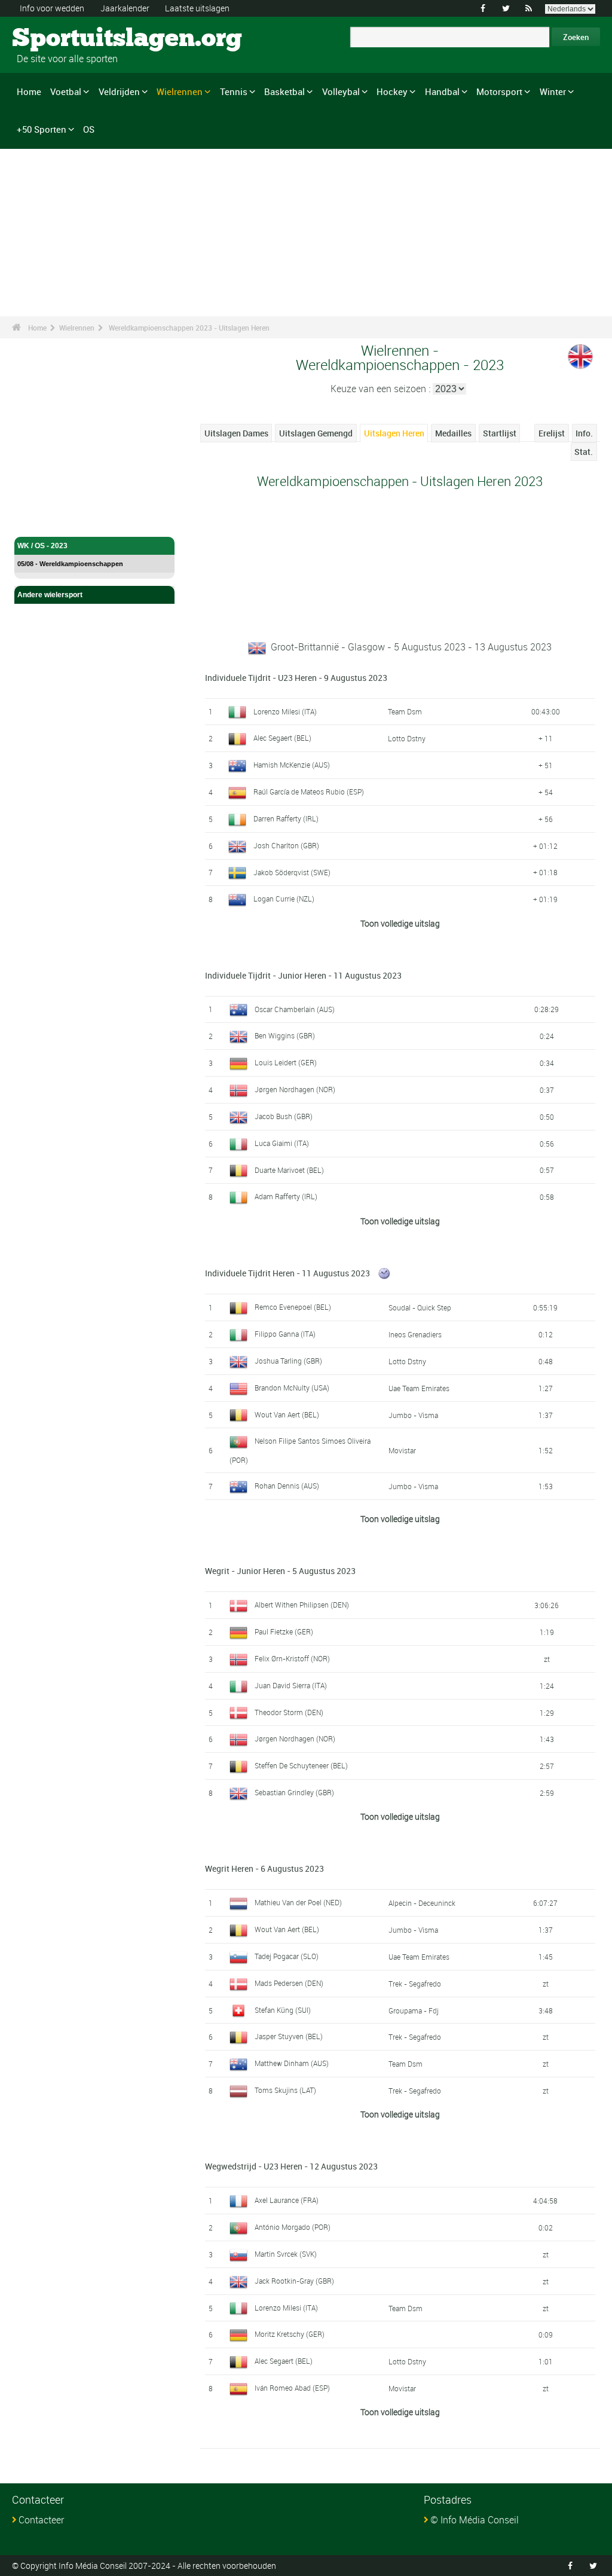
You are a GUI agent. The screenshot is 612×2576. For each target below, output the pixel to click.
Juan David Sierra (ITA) (291, 1685)
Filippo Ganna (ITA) (285, 1334)
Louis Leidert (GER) (286, 1062)
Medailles (453, 433)
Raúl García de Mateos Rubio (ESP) (309, 792)
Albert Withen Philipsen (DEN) (302, 1605)
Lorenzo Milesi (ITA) (285, 711)
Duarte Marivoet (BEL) (289, 1170)
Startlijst (500, 433)
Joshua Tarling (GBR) (288, 1361)
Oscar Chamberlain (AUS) (295, 1009)
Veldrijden (119, 91)
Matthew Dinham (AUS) (292, 2063)
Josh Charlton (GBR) (286, 845)
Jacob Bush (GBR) (284, 1116)
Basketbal (284, 91)
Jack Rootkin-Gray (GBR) (294, 2281)
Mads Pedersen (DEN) (289, 1983)
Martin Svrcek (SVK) (286, 2254)
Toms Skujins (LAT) (285, 2090)
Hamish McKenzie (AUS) (292, 765)
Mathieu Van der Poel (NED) (298, 1902)
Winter (553, 91)
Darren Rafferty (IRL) (286, 818)
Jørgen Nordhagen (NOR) (295, 1089)
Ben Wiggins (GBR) (285, 1035)
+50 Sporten (42, 129)
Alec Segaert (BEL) (282, 738)
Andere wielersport (50, 595)
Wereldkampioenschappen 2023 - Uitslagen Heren (189, 328)
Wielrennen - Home (50, 521)
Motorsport (499, 91)
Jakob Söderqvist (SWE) (292, 872)
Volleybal (341, 91)
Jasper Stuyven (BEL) (289, 2036)
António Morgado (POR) (293, 2227)
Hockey (392, 91)
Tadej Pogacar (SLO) (287, 1956)
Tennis (234, 91)
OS (89, 129)
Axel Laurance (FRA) (287, 2200)
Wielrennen (180, 91)
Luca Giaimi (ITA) (282, 1143)
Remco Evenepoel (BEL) (293, 1307)
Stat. (584, 452)
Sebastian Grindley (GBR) (294, 1792)
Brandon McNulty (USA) (292, 1388)
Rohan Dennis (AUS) (287, 1486)
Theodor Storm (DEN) (289, 1712)
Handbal (442, 91)
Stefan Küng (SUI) (283, 2010)
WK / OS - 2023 (42, 546)
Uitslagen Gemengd (316, 433)
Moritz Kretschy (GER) (290, 2334)
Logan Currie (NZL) (284, 899)
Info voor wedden (52, 8)
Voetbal (66, 91)
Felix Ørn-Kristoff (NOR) (292, 1658)
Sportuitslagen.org (57, 39)
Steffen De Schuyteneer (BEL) (301, 1765)
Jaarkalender (125, 8)
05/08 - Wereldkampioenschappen (70, 564)
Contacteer (41, 2520)
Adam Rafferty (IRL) (286, 1196)
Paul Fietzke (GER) (284, 1631)
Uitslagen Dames (236, 433)
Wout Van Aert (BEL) (287, 1414)
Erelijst (552, 433)
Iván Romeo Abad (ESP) (292, 2388)
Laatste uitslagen (197, 8)
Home (29, 91)
